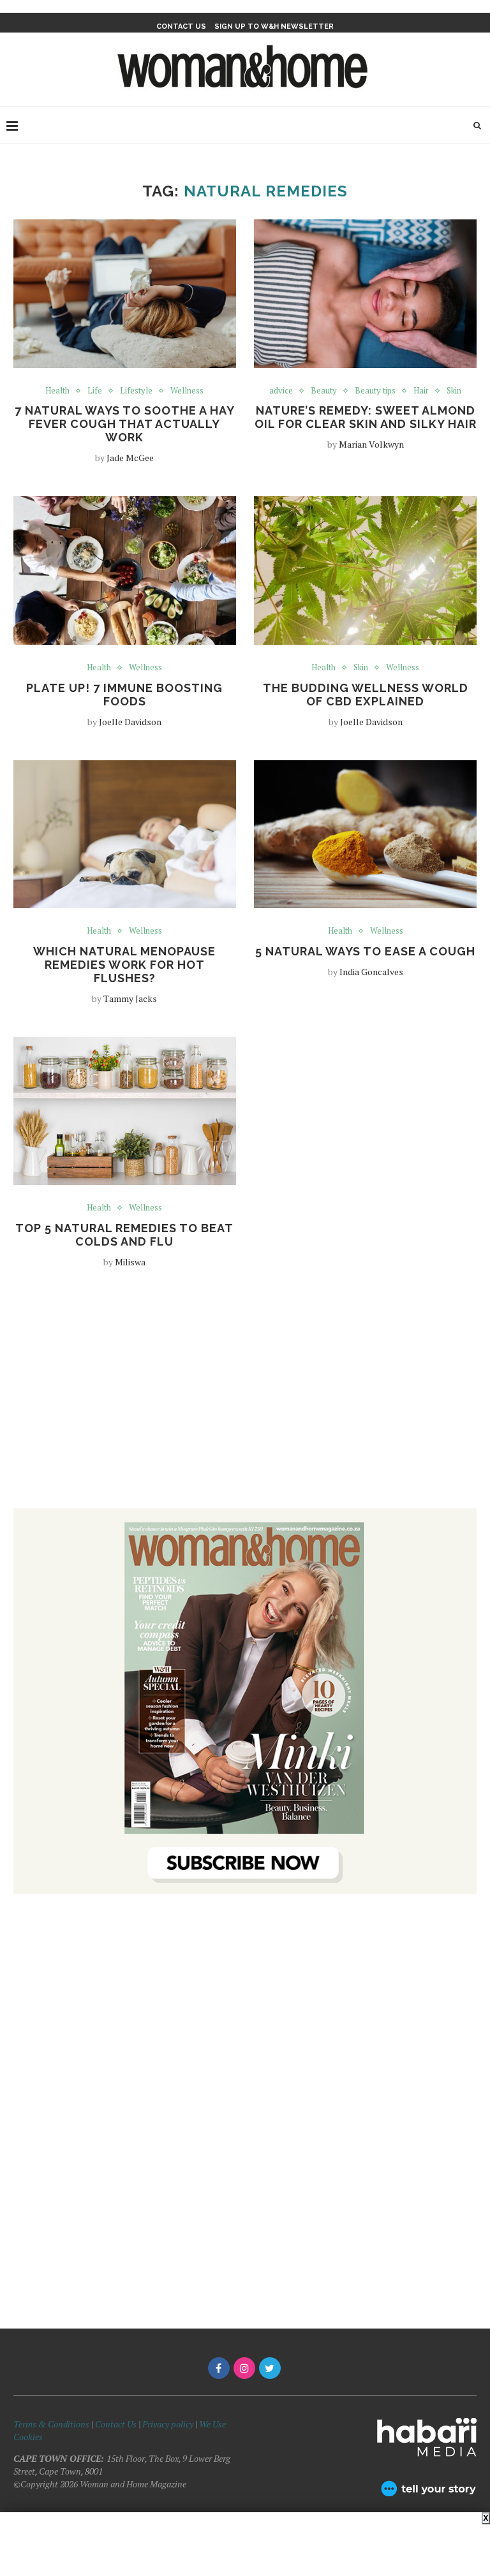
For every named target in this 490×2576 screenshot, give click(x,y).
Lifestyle (136, 391)
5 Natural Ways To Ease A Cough (365, 951)
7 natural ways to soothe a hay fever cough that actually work (125, 424)
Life (95, 391)
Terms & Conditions (51, 2424)
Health (57, 391)
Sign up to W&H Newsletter (274, 26)
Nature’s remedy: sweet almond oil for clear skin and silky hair (366, 417)
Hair (421, 391)
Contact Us (117, 2424)
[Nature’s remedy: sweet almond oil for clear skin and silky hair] (365, 294)
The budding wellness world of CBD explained (366, 695)
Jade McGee (130, 458)
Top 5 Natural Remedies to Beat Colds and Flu (124, 1235)
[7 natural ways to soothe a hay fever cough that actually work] (125, 294)
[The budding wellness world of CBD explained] (365, 570)
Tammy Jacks (130, 998)
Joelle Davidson (130, 722)
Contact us (181, 26)
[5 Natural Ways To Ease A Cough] (365, 835)
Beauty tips (375, 391)
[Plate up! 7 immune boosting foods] (125, 570)
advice (281, 391)
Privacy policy (168, 2424)
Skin (454, 391)
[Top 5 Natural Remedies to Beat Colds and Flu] (125, 1111)
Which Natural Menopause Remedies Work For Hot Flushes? (124, 965)
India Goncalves (371, 972)
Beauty (324, 391)
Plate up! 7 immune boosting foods (124, 695)
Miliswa (130, 1262)
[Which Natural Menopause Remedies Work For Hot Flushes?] (125, 835)
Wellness (187, 391)
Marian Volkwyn (371, 444)
